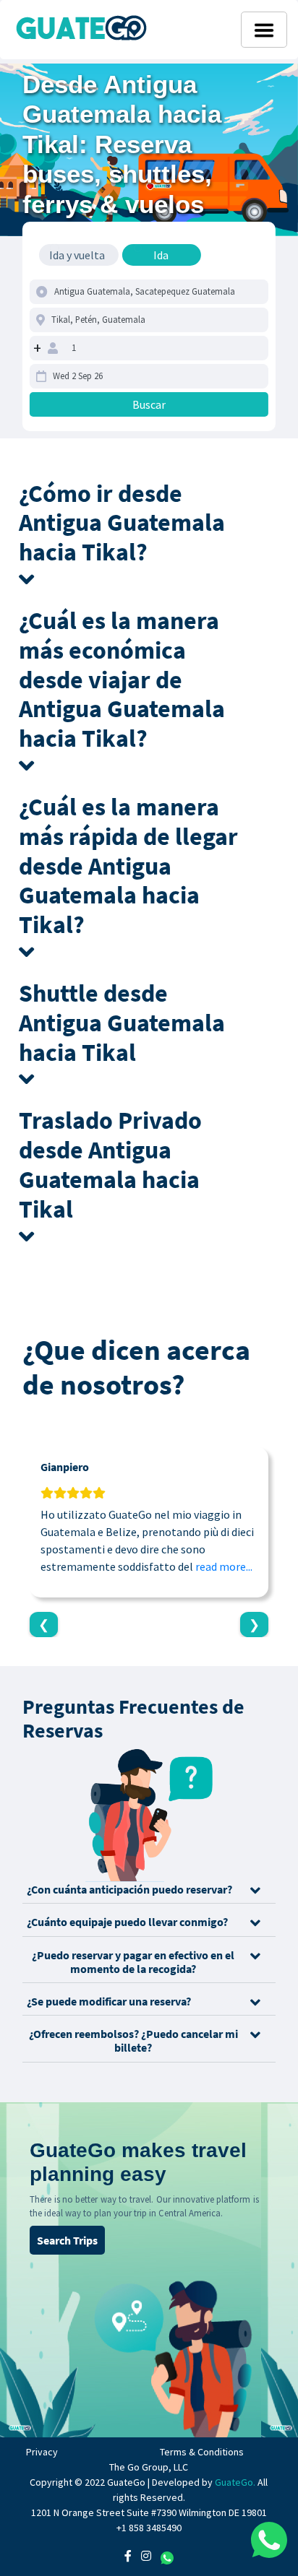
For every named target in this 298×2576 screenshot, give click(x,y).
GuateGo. (235, 2482)
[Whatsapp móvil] (269, 2540)
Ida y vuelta (77, 255)
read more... (224, 1566)
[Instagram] (146, 2556)
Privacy (42, 2452)
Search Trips (67, 2240)
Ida (161, 255)
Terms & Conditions (202, 2452)
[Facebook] (128, 2556)
